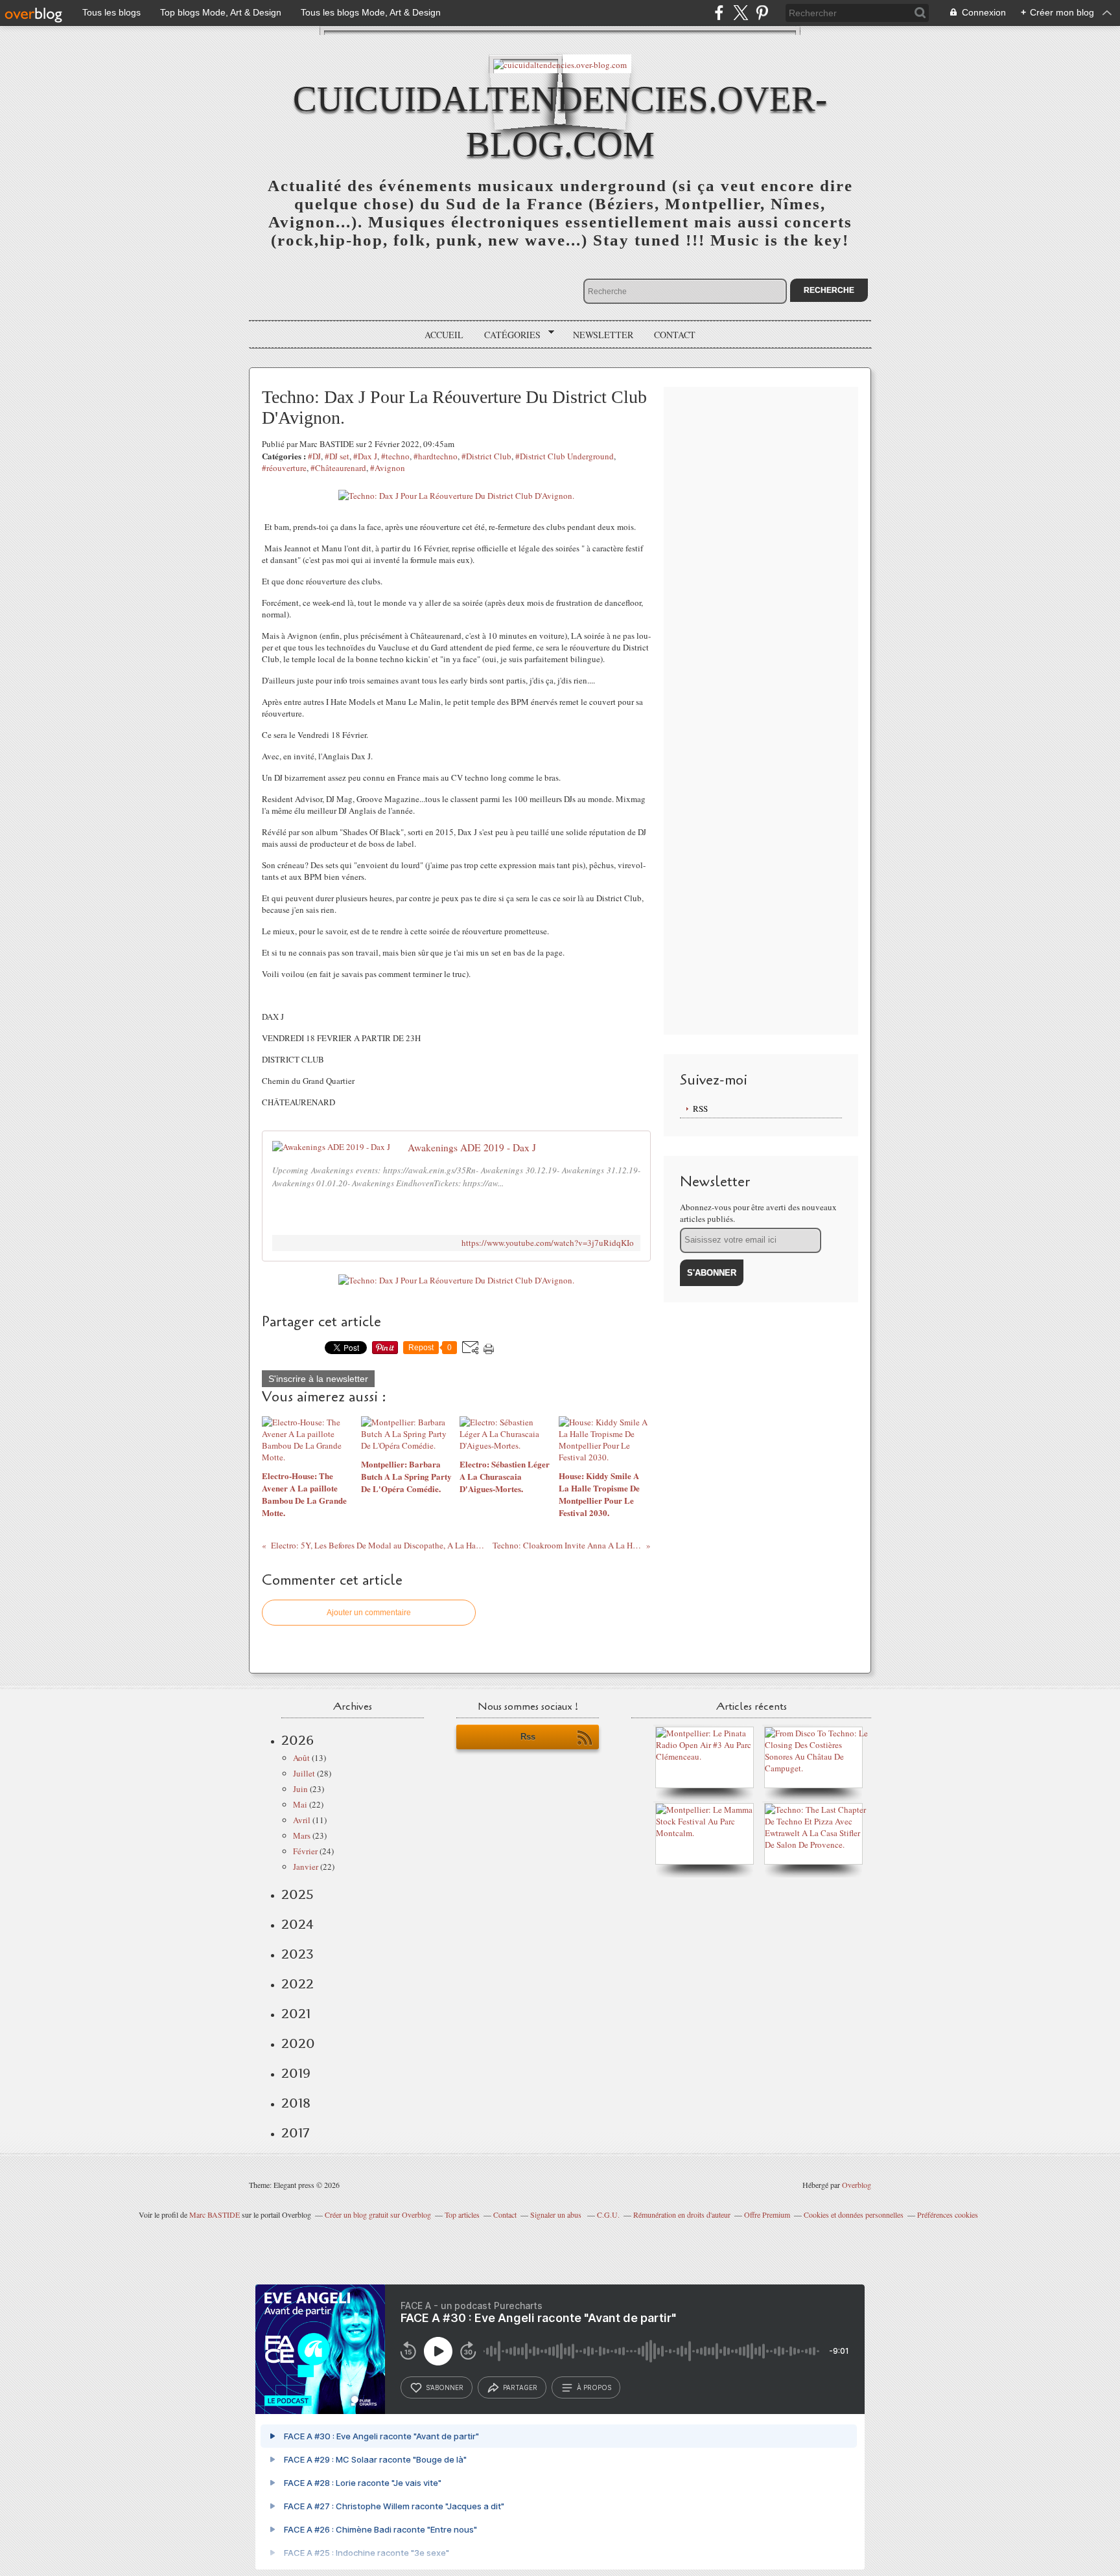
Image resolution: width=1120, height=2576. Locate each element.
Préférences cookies (948, 2214)
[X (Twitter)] (741, 13)
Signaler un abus (557, 2214)
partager (520, 2387)
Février (305, 1851)
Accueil (444, 335)
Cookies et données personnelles (854, 2214)
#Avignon (388, 468)
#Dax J (365, 456)
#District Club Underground (565, 456)
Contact (675, 335)
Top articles (462, 2214)
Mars (302, 1835)
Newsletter (603, 335)
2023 (297, 1954)
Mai (300, 1804)
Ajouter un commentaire (369, 1613)
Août (301, 1758)
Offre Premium (767, 2214)
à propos (594, 2387)
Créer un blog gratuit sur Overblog (378, 2214)
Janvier (306, 1867)
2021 (296, 2014)
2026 (297, 1740)
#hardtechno (436, 456)
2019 (296, 2073)
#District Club (486, 456)
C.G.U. (608, 2214)
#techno (395, 456)
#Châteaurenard (338, 468)
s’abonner (445, 2387)
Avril (302, 1820)
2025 (297, 1894)
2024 (297, 1924)
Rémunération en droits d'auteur (682, 2214)
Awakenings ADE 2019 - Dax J (472, 1147)
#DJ (314, 456)
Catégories (508, 335)
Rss (528, 1737)
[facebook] (719, 13)
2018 (296, 2103)
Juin (300, 1789)
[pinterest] (762, 13)
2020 (298, 2043)
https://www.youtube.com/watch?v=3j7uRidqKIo (548, 1243)
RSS (700, 1109)
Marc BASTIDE (215, 2214)
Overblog (857, 2185)
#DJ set (337, 456)
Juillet (304, 1773)
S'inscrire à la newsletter (318, 1379)
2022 (297, 1984)
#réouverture (284, 468)
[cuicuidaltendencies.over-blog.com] (560, 64)
